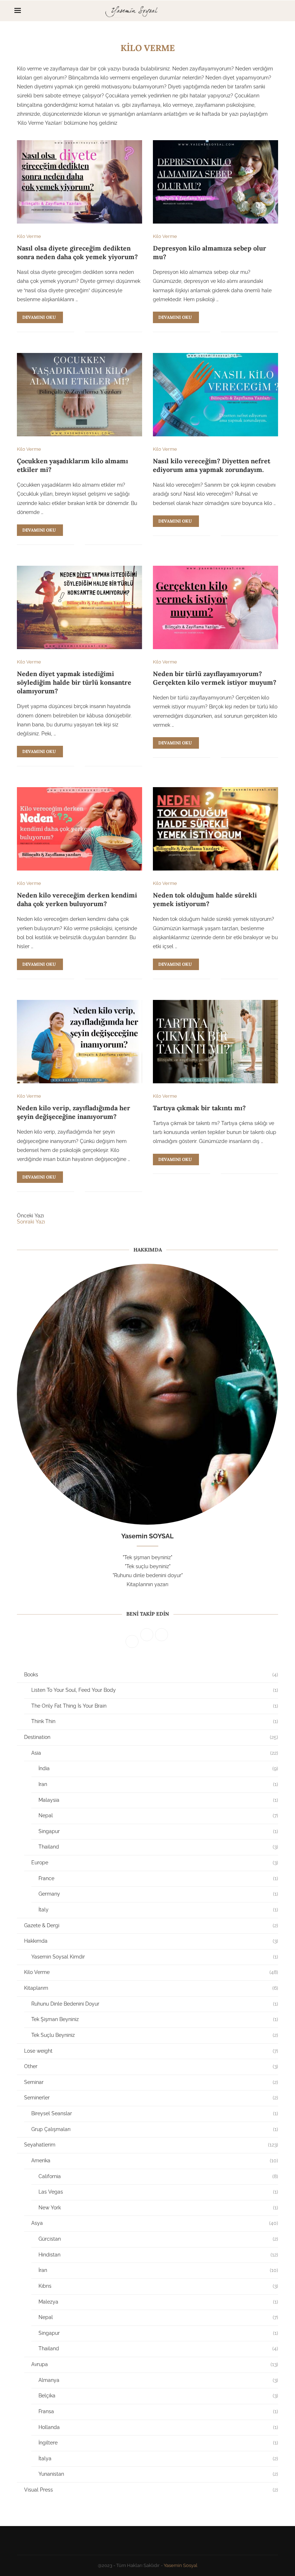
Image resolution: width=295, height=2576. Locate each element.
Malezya (158, 2302)
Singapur (158, 1831)
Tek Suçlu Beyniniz (155, 2035)
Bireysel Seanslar (155, 2113)
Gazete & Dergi (151, 1925)
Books (151, 1675)
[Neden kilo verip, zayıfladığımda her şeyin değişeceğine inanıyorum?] (80, 1042)
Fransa (158, 2411)
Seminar (151, 2082)
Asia (155, 1753)
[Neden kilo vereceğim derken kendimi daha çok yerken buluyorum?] (80, 829)
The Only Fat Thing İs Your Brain (155, 1706)
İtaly (158, 1910)
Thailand (158, 1847)
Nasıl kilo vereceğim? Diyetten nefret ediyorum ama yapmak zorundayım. (212, 465)
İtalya (158, 2458)
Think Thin (155, 1721)
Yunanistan (158, 2474)
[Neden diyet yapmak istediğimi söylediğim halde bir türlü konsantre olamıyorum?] (80, 607)
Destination (151, 1737)
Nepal (158, 1815)
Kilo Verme (151, 1972)
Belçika (158, 2396)
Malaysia (158, 1800)
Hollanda (158, 2427)
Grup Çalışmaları (155, 2129)
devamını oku (39, 317)
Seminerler (151, 2098)
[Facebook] (255, 11)
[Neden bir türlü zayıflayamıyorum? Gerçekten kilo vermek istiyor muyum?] (215, 607)
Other (151, 2066)
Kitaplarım (151, 1988)
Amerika (155, 2161)
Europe (155, 1863)
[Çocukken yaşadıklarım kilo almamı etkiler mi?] (80, 395)
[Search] (277, 11)
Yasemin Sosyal (181, 2565)
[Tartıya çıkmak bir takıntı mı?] (215, 1042)
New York (158, 2208)
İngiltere (158, 2443)
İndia (158, 1768)
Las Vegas (158, 2192)
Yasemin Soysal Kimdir (155, 1957)
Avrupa (155, 2364)
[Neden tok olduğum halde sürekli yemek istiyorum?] (215, 829)
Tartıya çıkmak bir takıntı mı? (199, 1108)
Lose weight (151, 2051)
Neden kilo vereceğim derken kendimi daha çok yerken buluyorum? (77, 899)
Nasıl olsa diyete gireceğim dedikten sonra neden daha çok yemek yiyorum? (77, 252)
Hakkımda (151, 1941)
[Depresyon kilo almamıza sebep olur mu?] (215, 182)
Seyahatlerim (151, 2145)
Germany (158, 1894)
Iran (158, 1784)
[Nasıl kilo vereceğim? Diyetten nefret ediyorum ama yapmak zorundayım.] (215, 395)
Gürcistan (158, 2239)
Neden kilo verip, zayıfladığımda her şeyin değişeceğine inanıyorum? (74, 1112)
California (158, 2176)
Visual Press (151, 2490)
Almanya (158, 2380)
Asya (155, 2223)
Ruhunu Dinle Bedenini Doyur (155, 2004)
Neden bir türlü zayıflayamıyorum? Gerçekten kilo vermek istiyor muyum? (215, 678)
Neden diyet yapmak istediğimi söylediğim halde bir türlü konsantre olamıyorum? (74, 683)
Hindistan (158, 2255)
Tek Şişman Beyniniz (155, 2019)
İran (158, 2270)
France (158, 1878)
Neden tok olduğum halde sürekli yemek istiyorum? (205, 899)
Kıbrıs (158, 2286)
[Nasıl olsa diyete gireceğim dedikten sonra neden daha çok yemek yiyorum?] (80, 182)
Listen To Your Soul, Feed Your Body (155, 1690)
